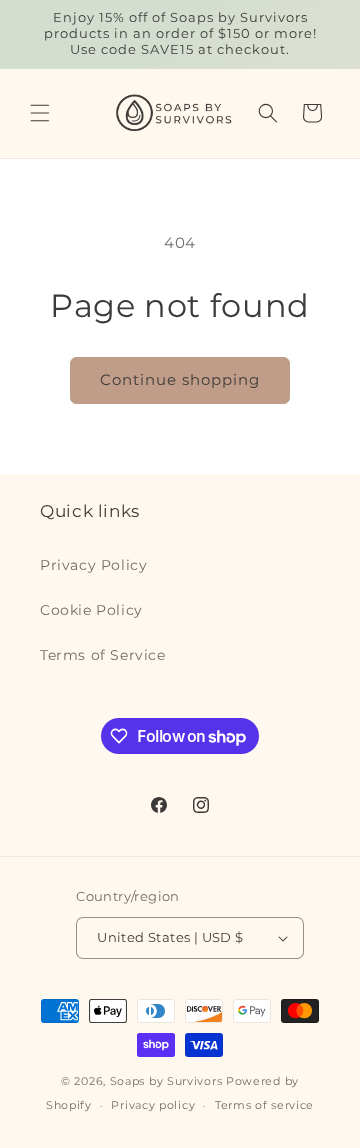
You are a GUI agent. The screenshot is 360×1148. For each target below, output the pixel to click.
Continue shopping (180, 379)
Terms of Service (103, 655)
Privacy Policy (93, 565)
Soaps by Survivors (166, 1081)
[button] (40, 113)
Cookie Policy (91, 610)
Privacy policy (153, 1105)
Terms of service (264, 1105)
